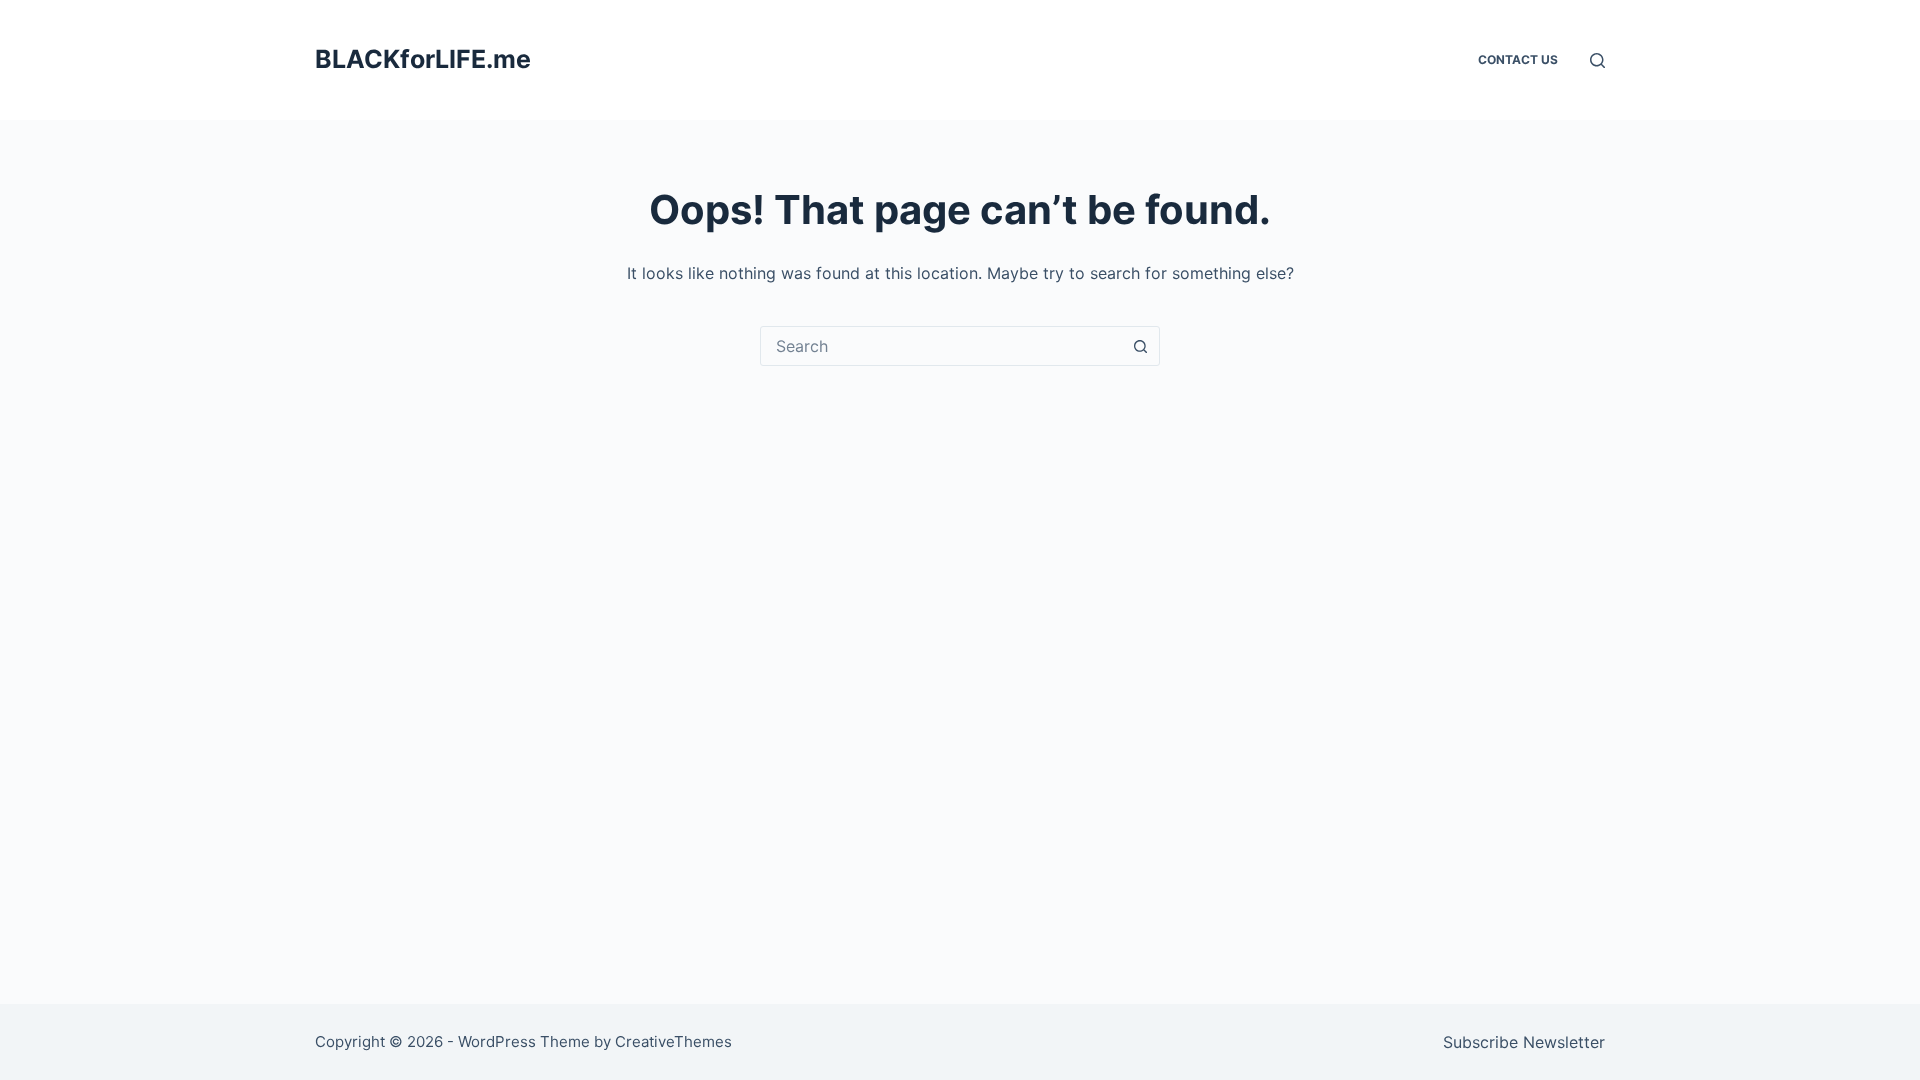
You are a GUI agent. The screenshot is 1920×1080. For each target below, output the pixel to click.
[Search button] (1140, 346)
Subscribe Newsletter (1524, 1042)
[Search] (1597, 60)
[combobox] (941, 346)
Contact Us (1518, 59)
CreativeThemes (673, 1041)
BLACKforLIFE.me (423, 59)
